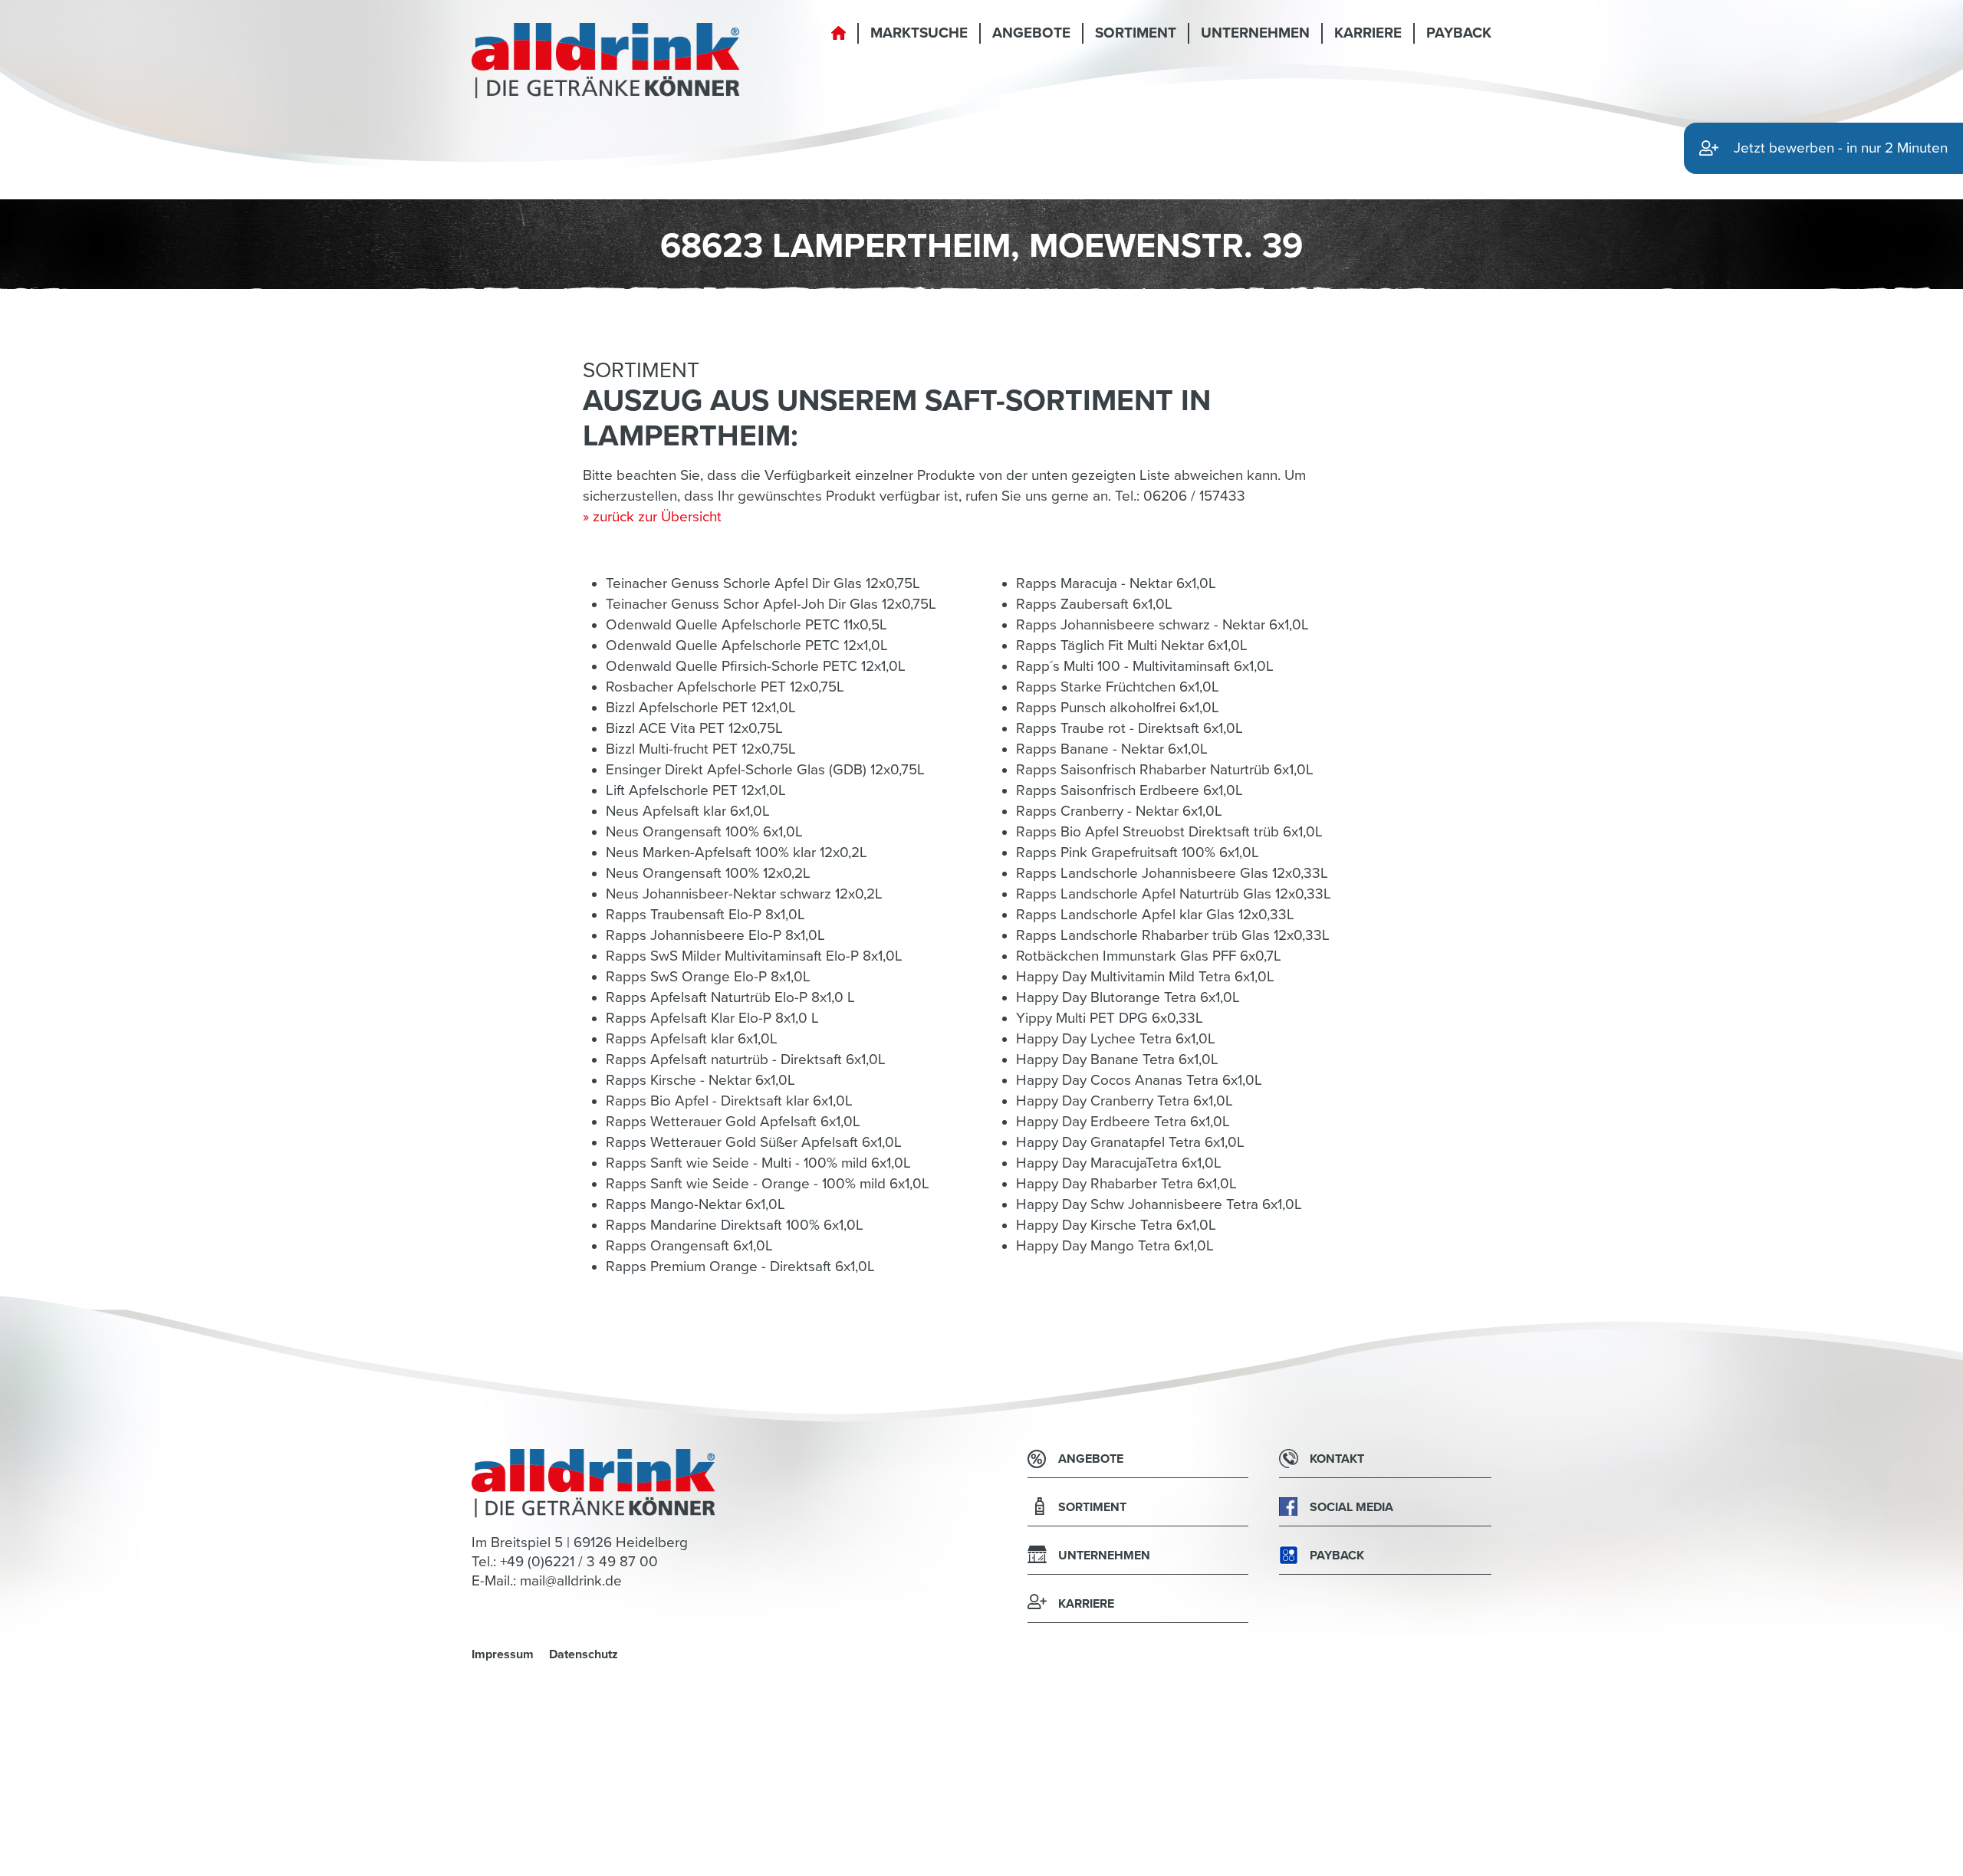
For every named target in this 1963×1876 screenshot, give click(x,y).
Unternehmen (1255, 33)
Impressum (503, 1654)
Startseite (838, 42)
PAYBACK (1459, 33)
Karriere (1368, 33)
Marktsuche (919, 33)
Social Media (1351, 1507)
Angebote (1031, 33)
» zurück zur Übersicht (652, 517)
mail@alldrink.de (571, 1581)
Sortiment (1136, 33)
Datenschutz (584, 1654)
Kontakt (1337, 1459)
